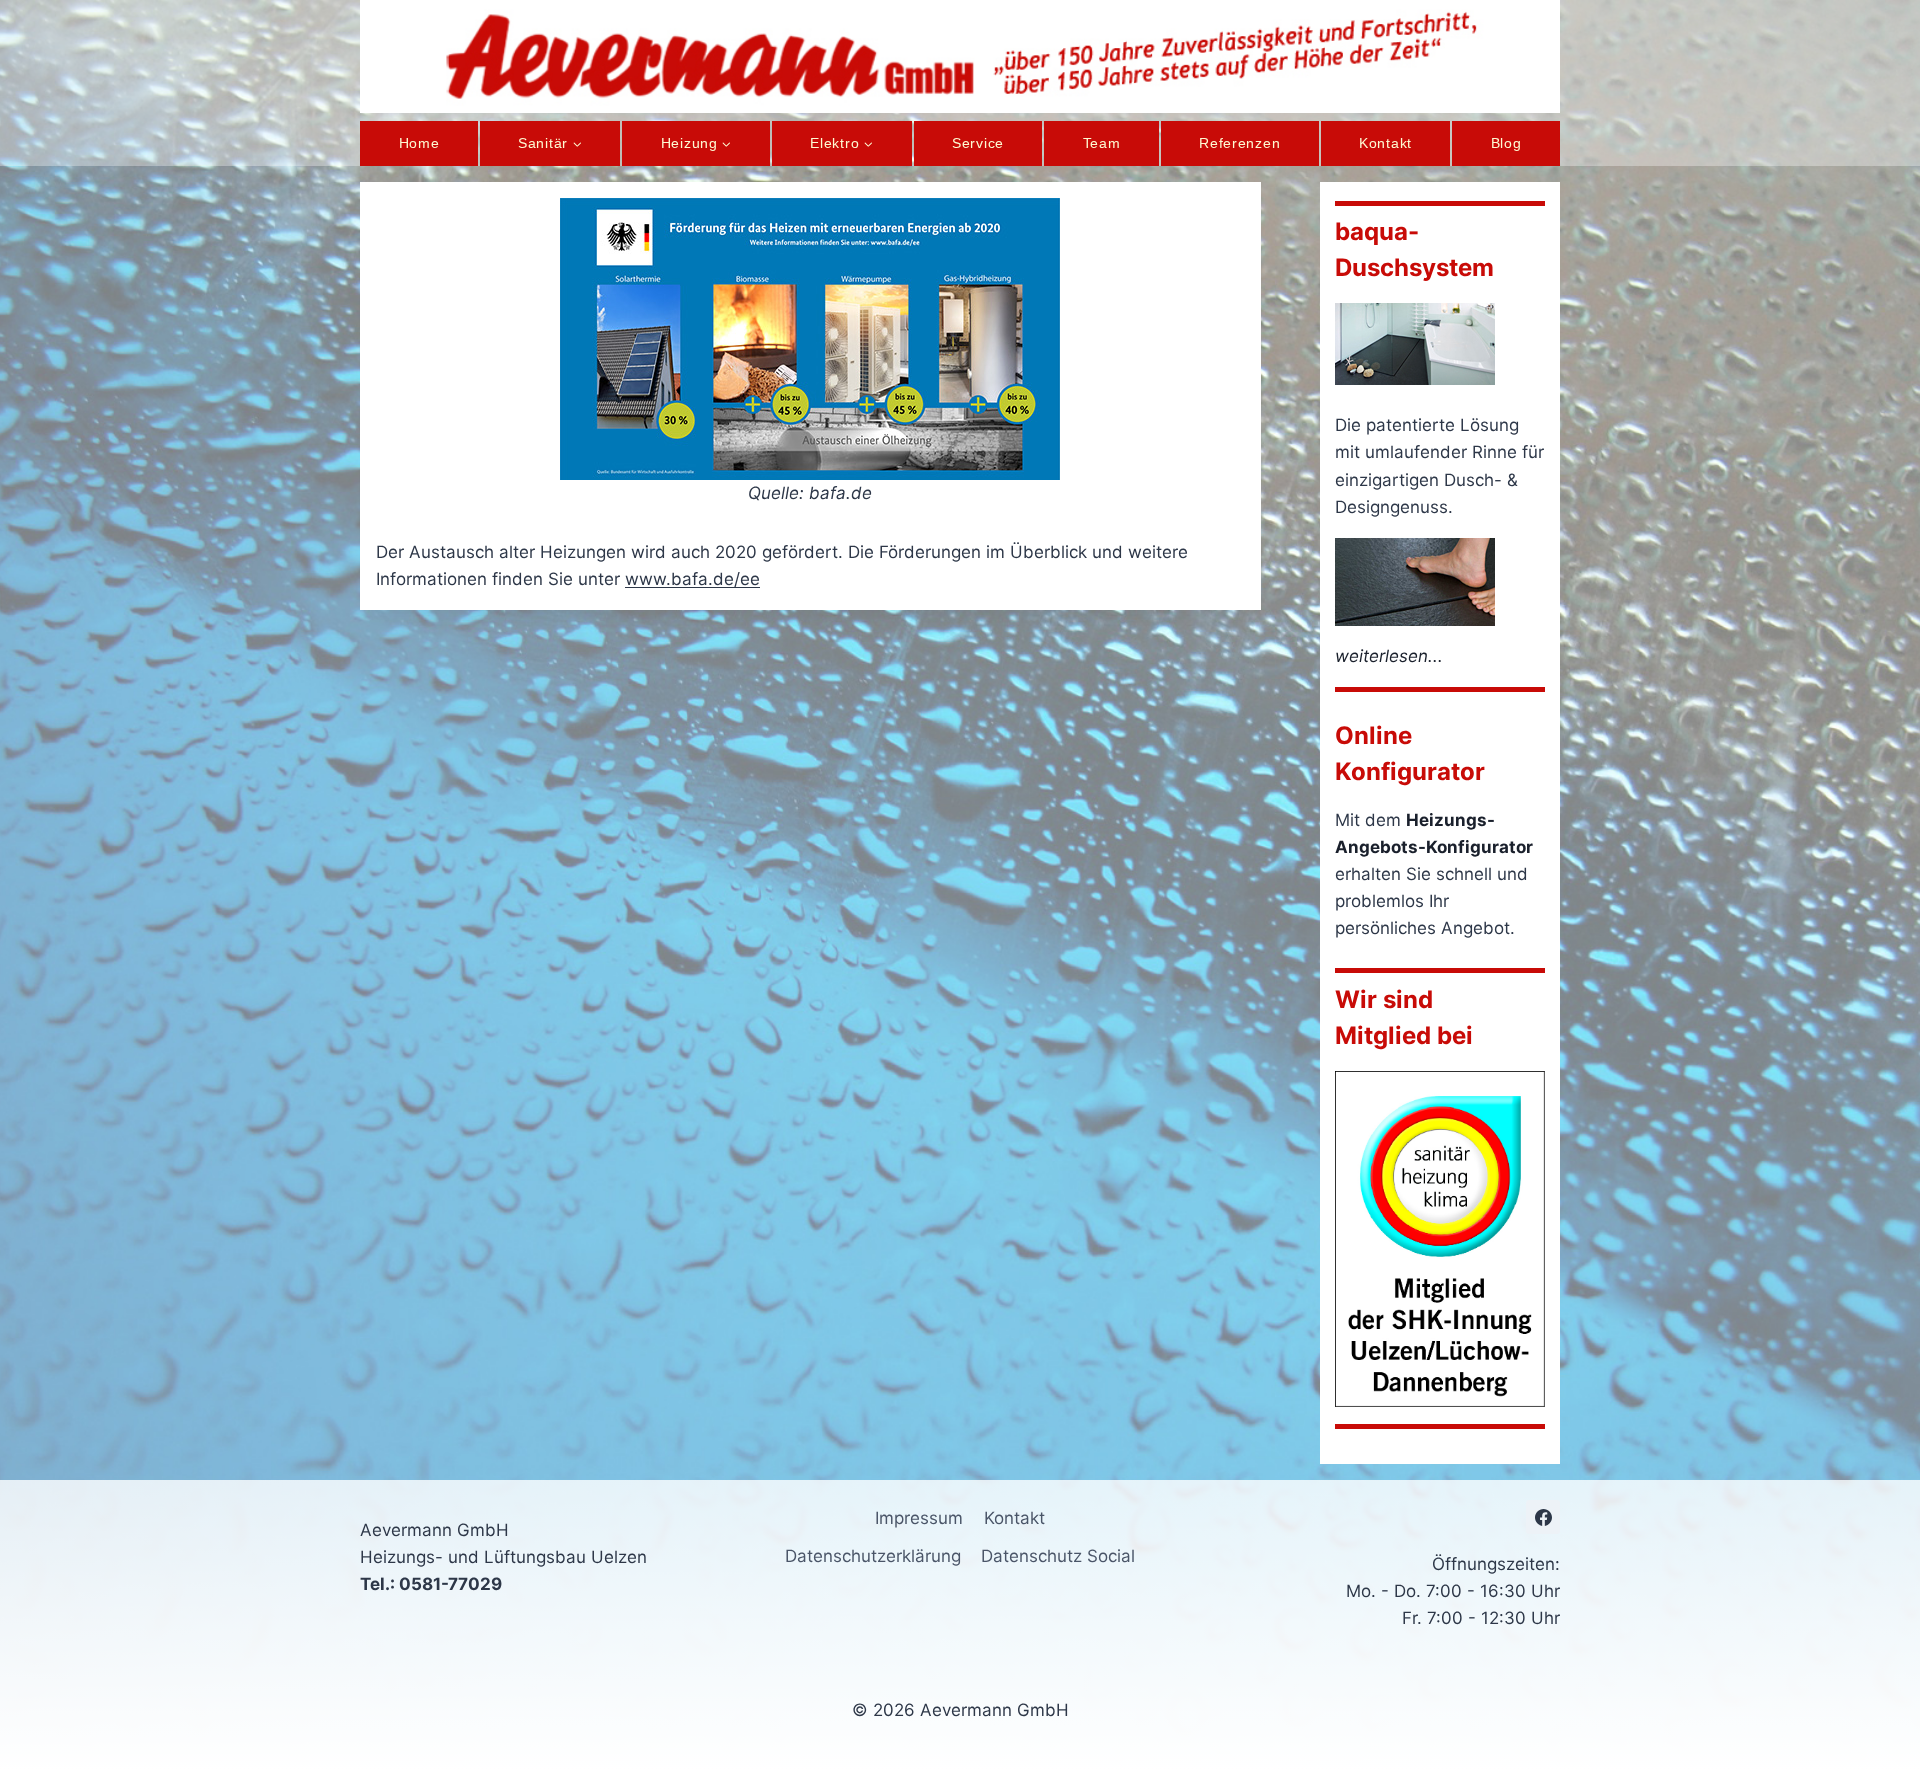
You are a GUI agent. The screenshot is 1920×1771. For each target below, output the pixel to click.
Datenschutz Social (1058, 1556)
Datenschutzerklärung (873, 1556)
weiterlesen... (1389, 656)
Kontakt (1385, 143)
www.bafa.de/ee (692, 579)
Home (419, 143)
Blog (1506, 143)
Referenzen (1239, 143)
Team (1102, 143)
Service (978, 143)
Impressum (919, 1518)
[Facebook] (1543, 1517)
